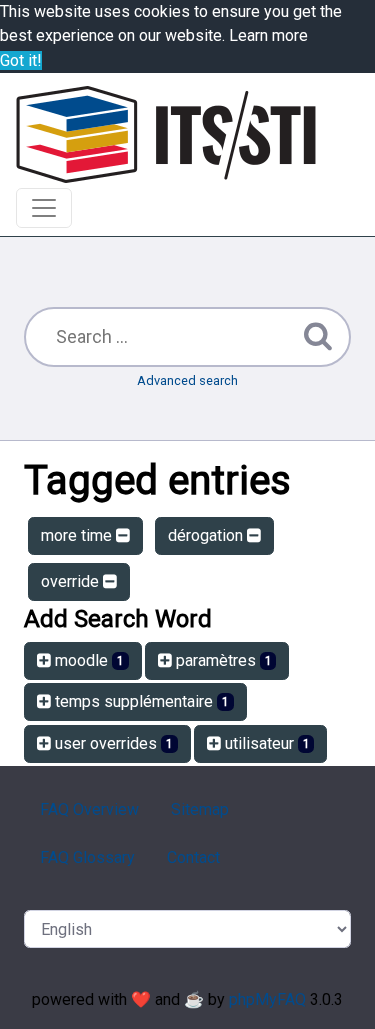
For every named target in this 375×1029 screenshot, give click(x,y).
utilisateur (265, 743)
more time (78, 535)
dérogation (207, 535)
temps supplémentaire (140, 701)
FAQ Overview (89, 809)
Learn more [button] (268, 35)
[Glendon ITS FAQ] (166, 134)
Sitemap (200, 809)
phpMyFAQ (267, 999)
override (72, 581)
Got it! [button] (21, 60)
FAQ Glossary (87, 857)
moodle (87, 660)
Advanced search (187, 380)
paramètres (222, 660)
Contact (193, 857)
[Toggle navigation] (44, 208)
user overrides (112, 743)
